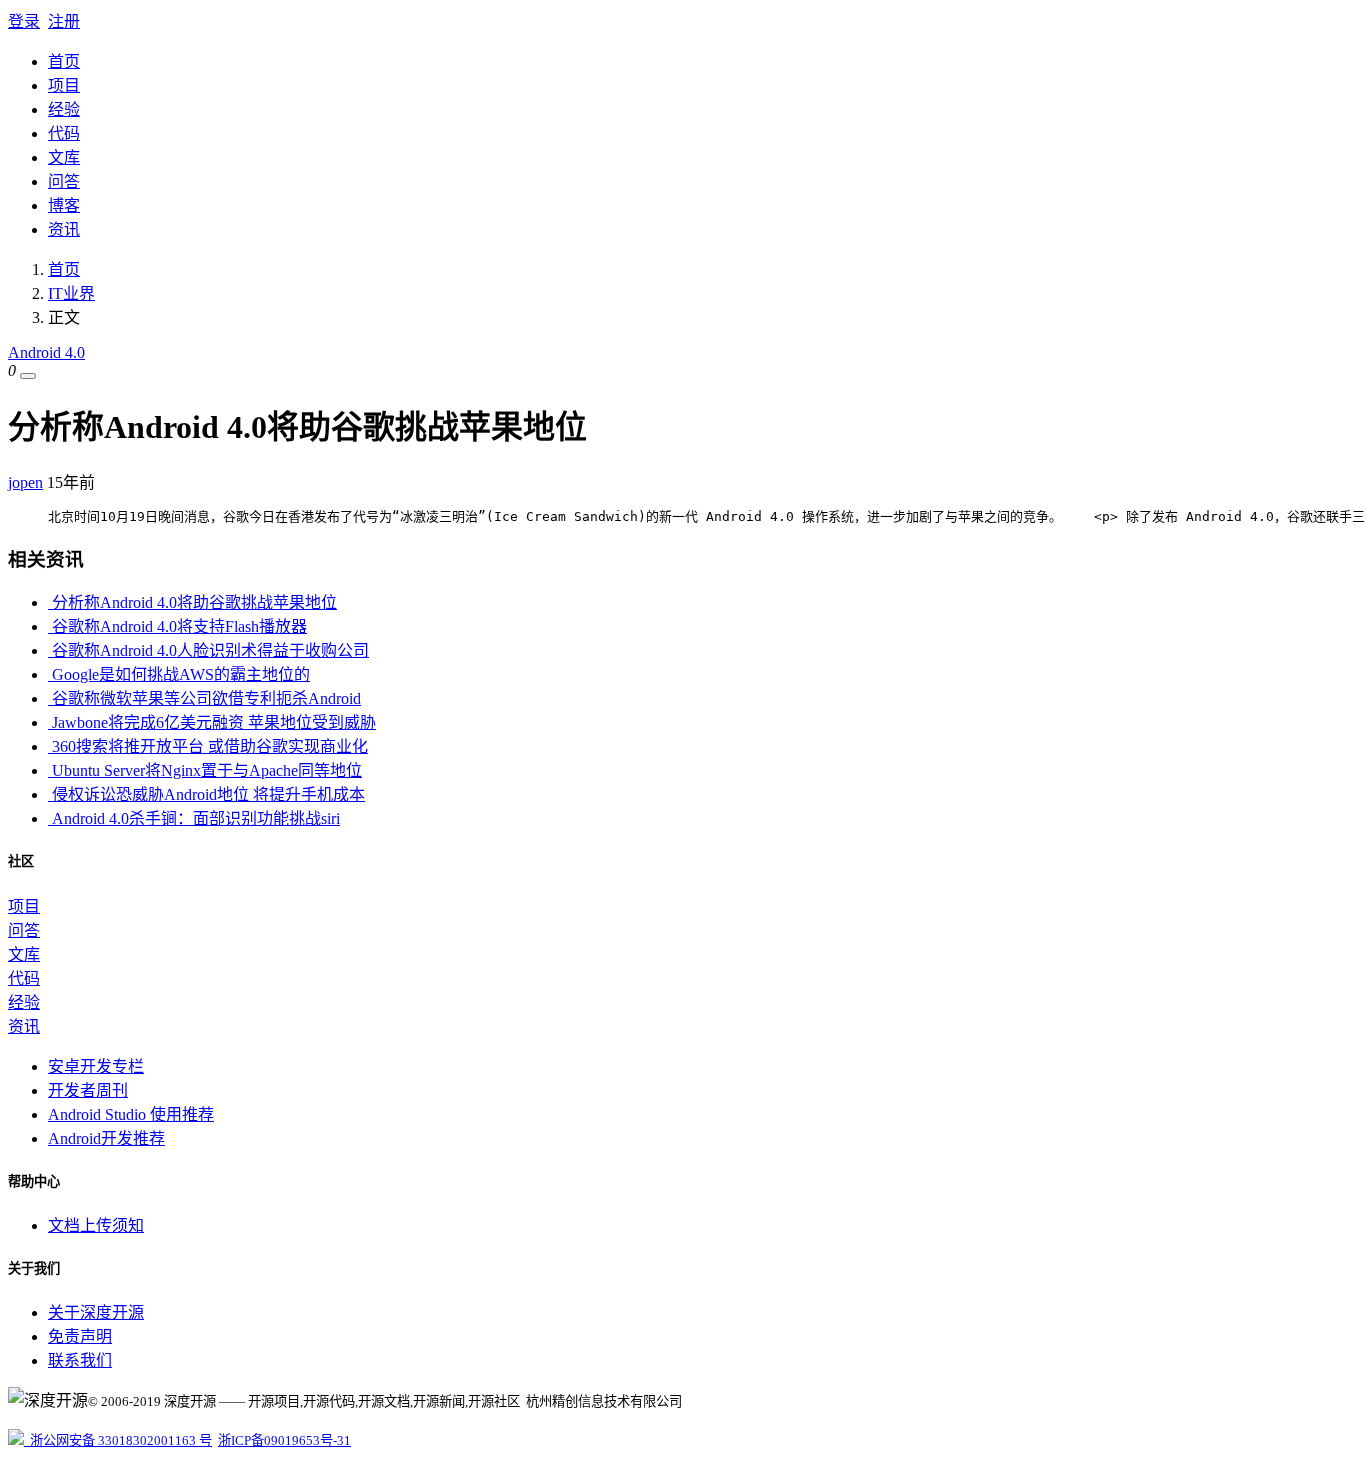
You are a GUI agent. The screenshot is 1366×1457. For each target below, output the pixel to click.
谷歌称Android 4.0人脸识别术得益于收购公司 (208, 650)
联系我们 (80, 1360)
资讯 (64, 229)
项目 (64, 85)
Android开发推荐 (106, 1138)
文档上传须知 (96, 1225)
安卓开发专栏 (96, 1066)
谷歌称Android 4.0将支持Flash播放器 (177, 626)
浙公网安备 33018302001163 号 (118, 1440)
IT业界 (71, 293)
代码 (64, 133)
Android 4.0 (46, 352)
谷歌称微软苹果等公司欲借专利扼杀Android (204, 698)
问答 (64, 181)
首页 (64, 61)
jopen (25, 482)
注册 (64, 21)
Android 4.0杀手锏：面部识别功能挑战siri (194, 818)
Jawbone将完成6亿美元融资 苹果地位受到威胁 (212, 722)
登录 (24, 21)
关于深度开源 (96, 1312)
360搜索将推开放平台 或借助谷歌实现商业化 (208, 746)
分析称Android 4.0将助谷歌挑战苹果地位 (192, 602)
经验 (64, 109)
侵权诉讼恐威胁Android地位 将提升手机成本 (206, 794)
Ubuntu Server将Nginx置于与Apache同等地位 (205, 770)
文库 (64, 157)
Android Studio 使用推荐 (131, 1114)
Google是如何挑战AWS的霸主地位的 (179, 674)
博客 (64, 205)
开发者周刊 (88, 1090)
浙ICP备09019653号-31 (284, 1440)
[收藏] (28, 376)
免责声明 (80, 1336)
